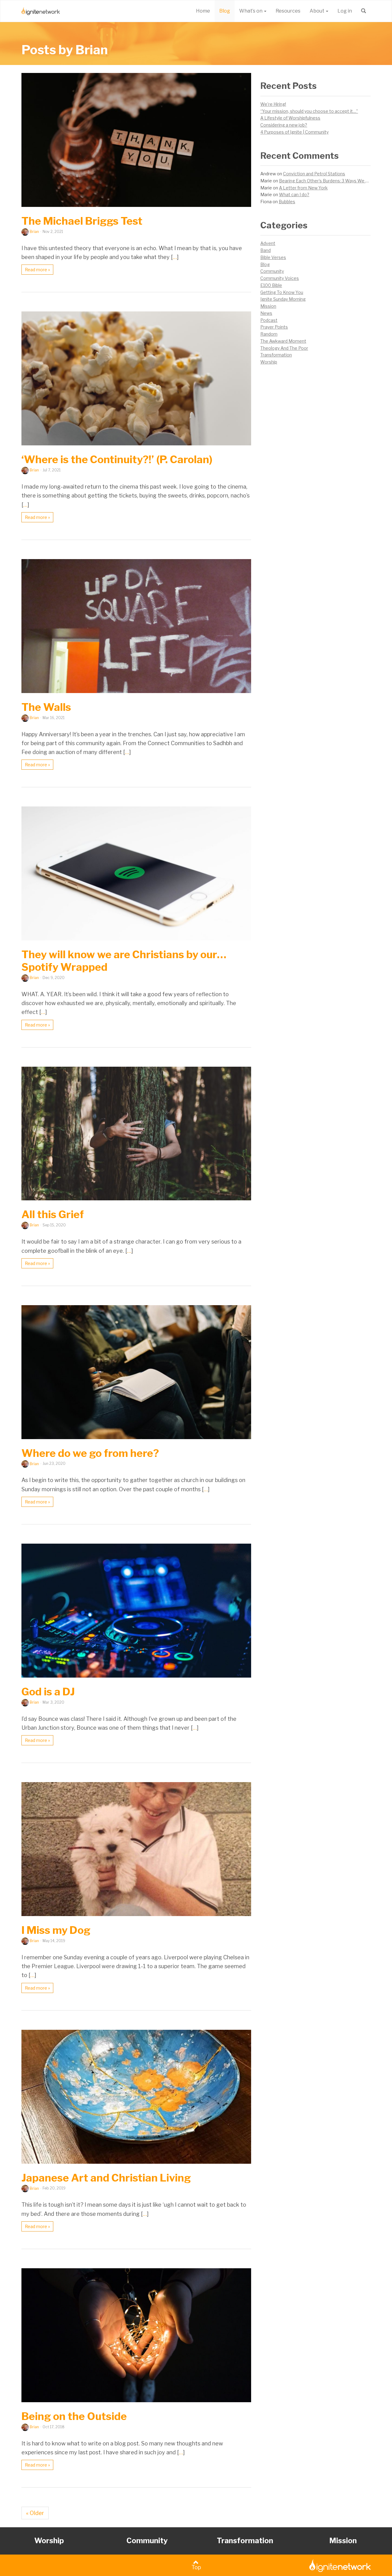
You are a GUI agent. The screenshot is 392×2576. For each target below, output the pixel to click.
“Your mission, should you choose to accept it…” (309, 111)
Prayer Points (274, 327)
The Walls (46, 707)
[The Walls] (136, 626)
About (317, 11)
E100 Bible (271, 285)
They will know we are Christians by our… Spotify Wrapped (124, 961)
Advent (268, 243)
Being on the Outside (74, 2416)
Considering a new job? (284, 125)
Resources (288, 11)
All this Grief (53, 1214)
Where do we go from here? (90, 1453)
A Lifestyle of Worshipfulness (290, 118)
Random (269, 334)
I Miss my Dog (56, 1930)
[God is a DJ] (136, 1611)
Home (203, 11)
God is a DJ (48, 1692)
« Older (35, 2513)
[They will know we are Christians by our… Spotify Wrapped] (136, 873)
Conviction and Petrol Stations (314, 174)
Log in (345, 11)
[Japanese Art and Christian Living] (136, 2097)
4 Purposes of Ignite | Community (294, 132)
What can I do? (294, 194)
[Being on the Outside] (136, 2335)
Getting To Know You (282, 292)
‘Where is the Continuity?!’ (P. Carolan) (117, 459)
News (266, 313)
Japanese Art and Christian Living (106, 2178)
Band (266, 250)
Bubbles (287, 202)
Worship (269, 362)
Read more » (37, 270)
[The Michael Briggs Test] (136, 140)
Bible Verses (273, 257)
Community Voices (280, 278)
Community (272, 271)
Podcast (269, 320)
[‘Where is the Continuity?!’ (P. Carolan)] (136, 378)
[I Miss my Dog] (136, 1849)
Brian (34, 232)
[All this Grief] (136, 1134)
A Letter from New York (303, 188)
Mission (268, 306)
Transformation (276, 355)
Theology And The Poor (284, 348)
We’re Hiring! (273, 104)
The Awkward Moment (283, 341)
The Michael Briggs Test (82, 221)
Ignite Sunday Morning (283, 299)
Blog (225, 11)
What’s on (251, 11)
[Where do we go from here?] (136, 1372)
